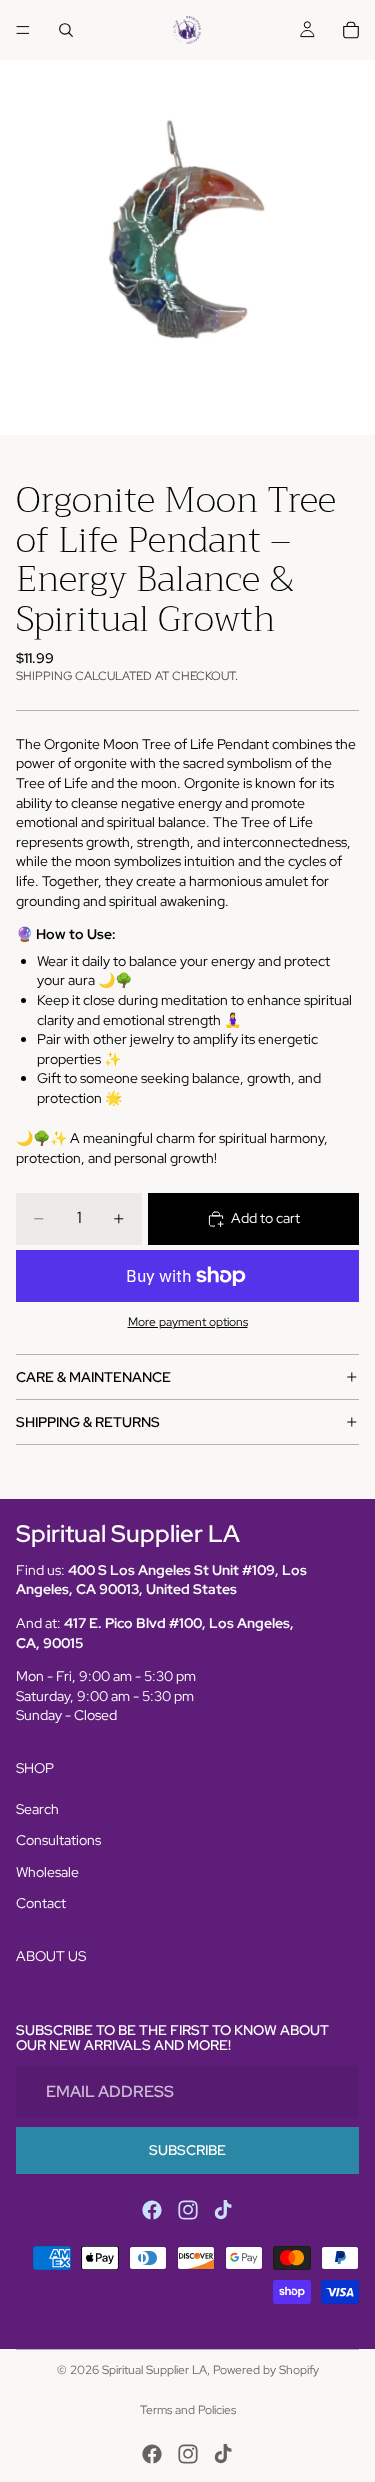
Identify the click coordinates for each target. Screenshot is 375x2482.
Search (37, 1809)
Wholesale (47, 1872)
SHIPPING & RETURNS (88, 1422)
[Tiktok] (223, 2210)
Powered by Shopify (266, 2370)
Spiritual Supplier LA (154, 2370)
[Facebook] (152, 2210)
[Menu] (23, 30)
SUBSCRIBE (187, 2149)
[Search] (66, 30)
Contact (41, 1903)
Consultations (58, 1840)
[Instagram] (188, 2210)
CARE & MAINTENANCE (93, 1377)
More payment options (188, 1322)
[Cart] (351, 30)
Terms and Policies (188, 2410)
